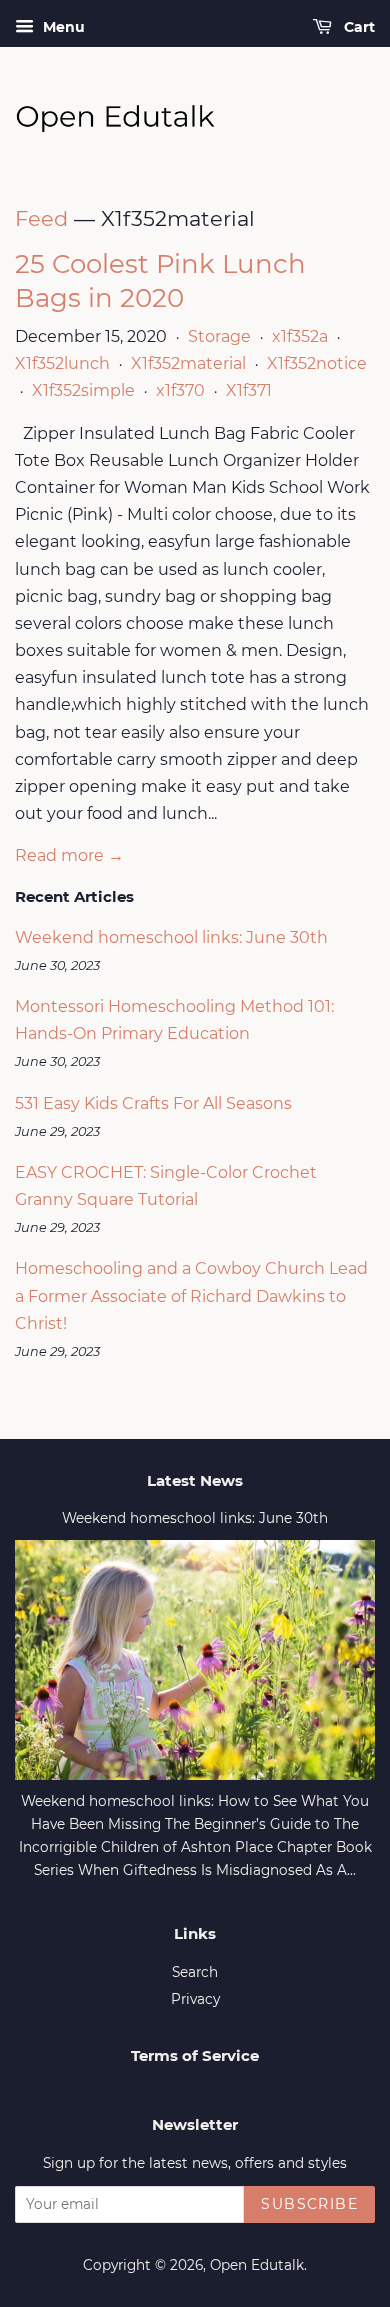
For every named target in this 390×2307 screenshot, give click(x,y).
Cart (357, 27)
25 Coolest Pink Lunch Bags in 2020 (160, 281)
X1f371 (249, 390)
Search (195, 1972)
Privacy (195, 1999)
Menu (62, 27)
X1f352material (188, 363)
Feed (41, 218)
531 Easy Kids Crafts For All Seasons (153, 1103)
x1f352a (300, 336)
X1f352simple (83, 390)
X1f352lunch (62, 363)
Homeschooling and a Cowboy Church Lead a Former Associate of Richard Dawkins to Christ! (191, 1295)
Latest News (195, 1480)
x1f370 (180, 390)
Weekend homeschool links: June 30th (171, 937)
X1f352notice (317, 363)
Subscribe (309, 2204)
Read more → (69, 855)
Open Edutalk (257, 2265)
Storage (219, 336)
